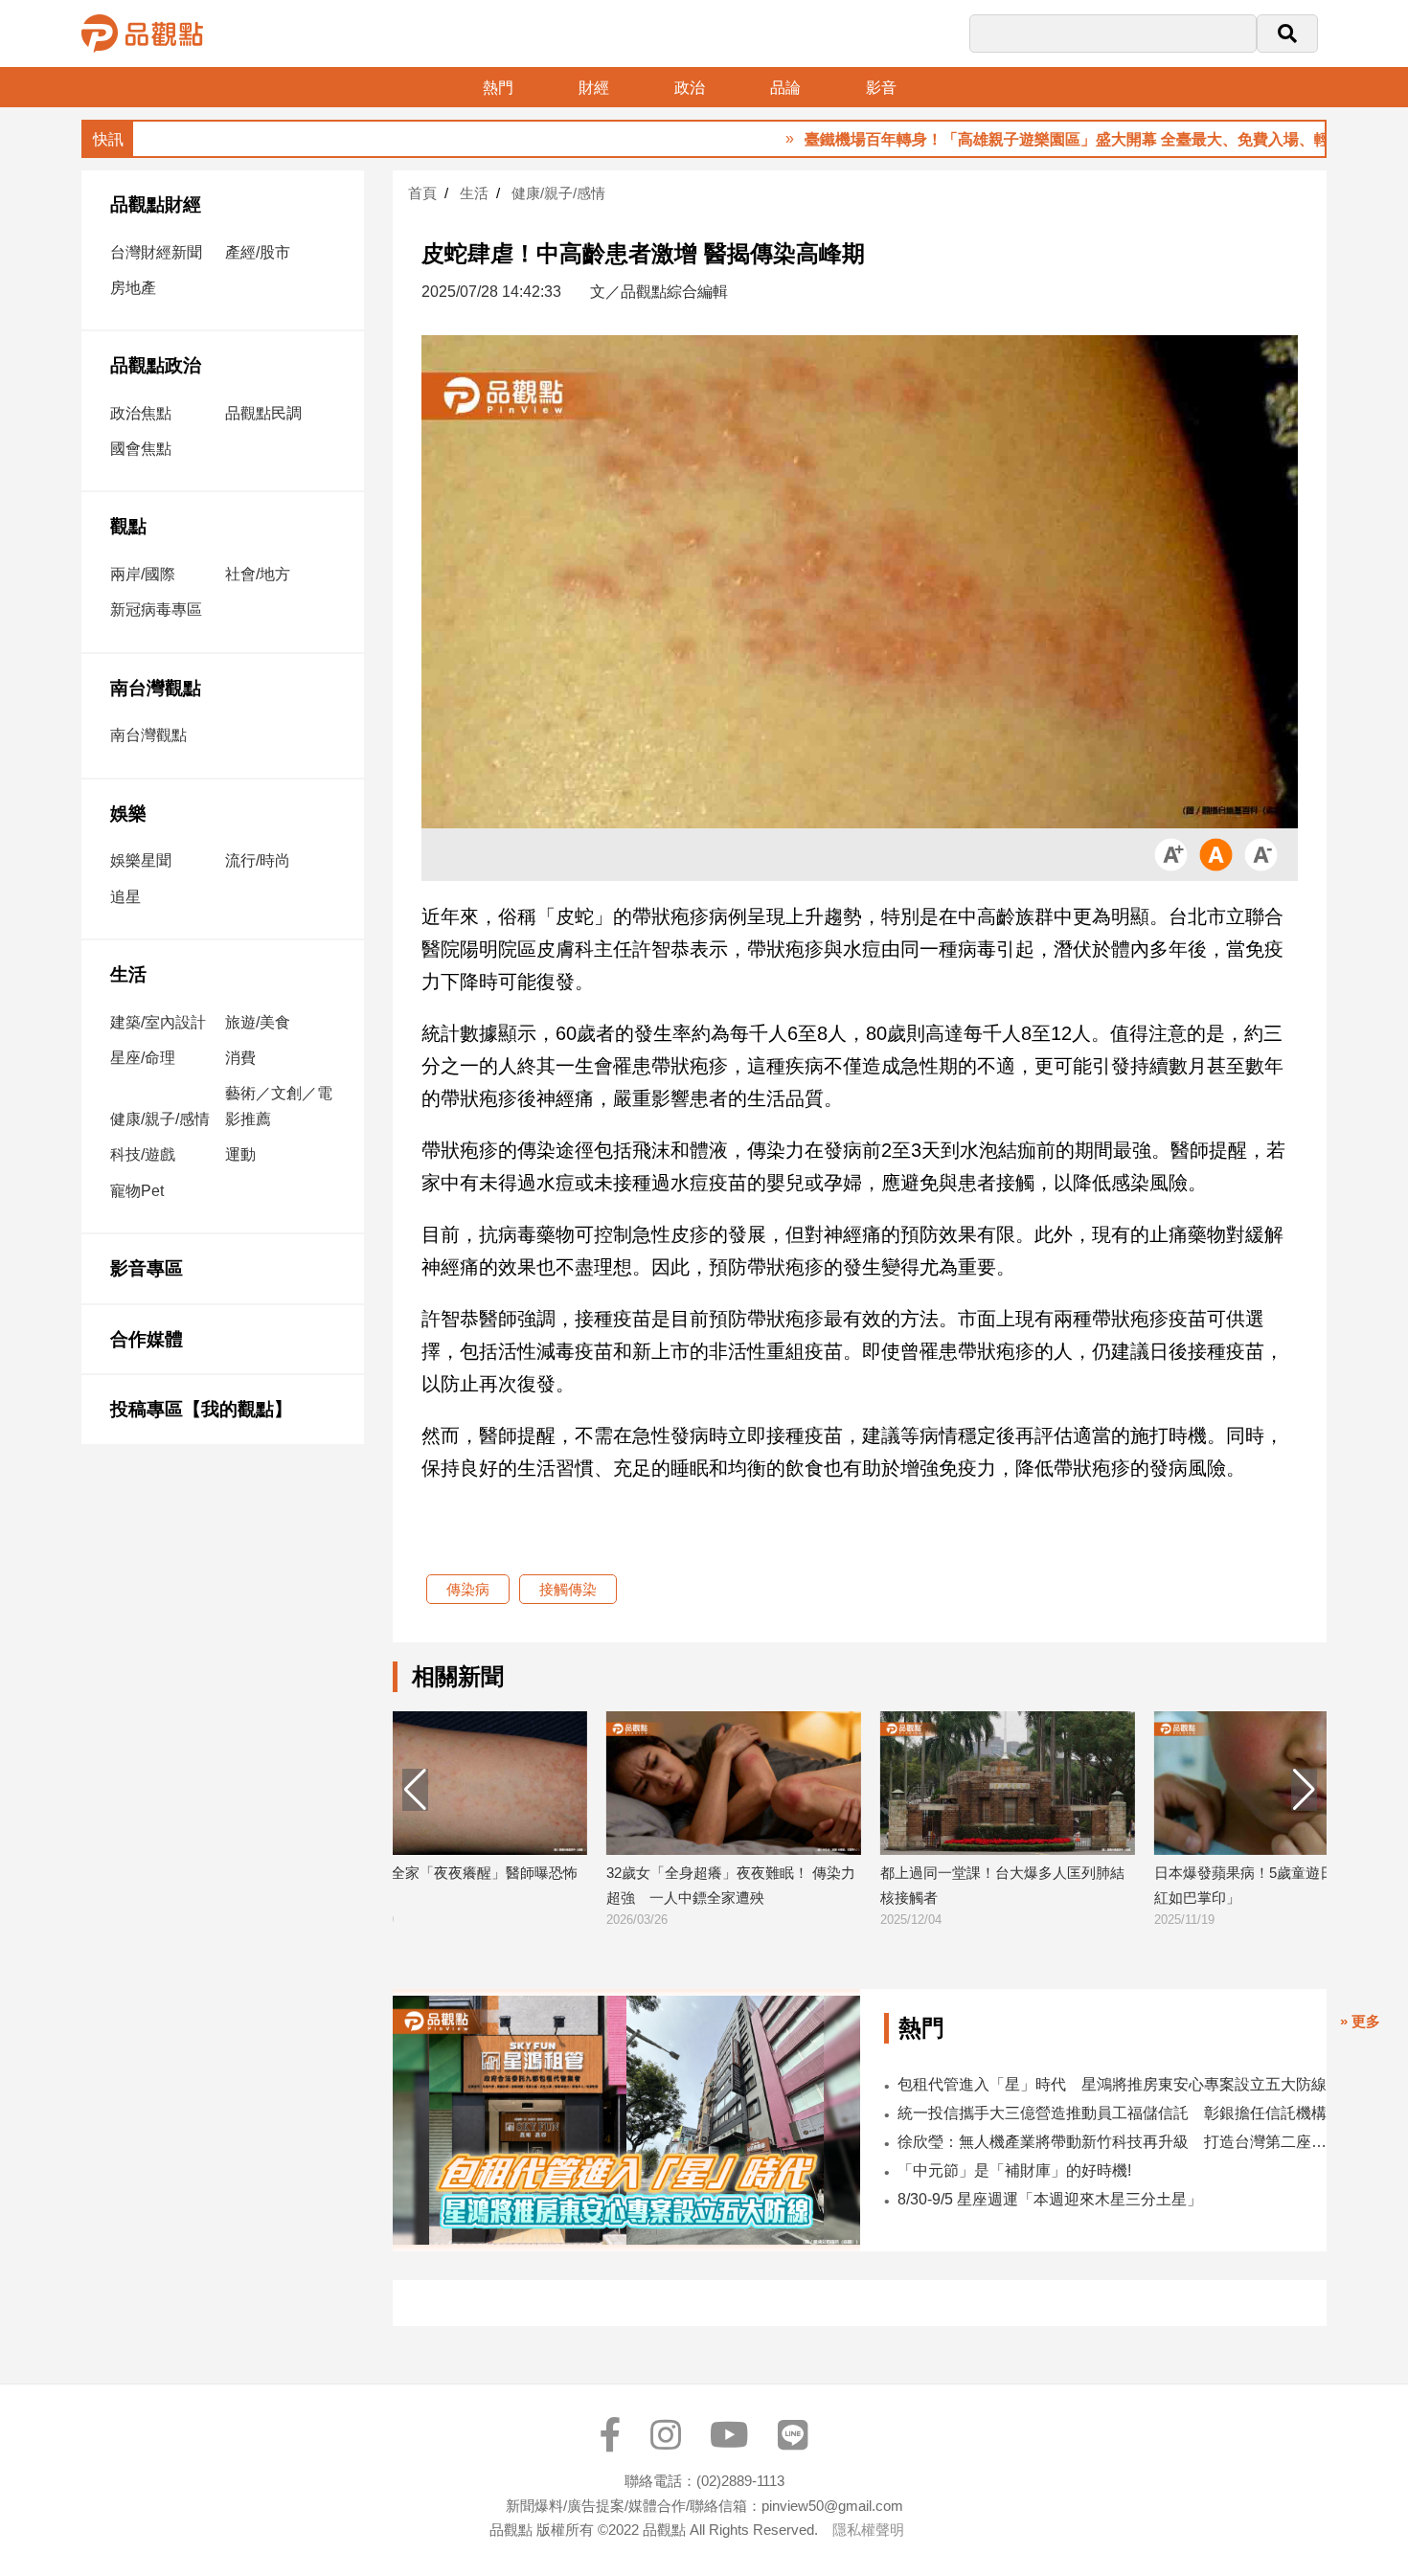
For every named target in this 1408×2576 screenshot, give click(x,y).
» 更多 (1360, 2021)
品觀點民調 (263, 413)
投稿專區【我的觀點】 (201, 1409)
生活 (128, 974)
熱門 (498, 88)
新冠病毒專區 (156, 610)
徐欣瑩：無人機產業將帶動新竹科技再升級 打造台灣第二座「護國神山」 (1113, 2142)
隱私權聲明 (868, 2530)
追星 (125, 897)
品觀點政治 (156, 365)
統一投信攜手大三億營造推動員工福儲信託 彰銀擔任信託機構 (1112, 2113)
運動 (240, 1154)
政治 (690, 88)
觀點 (128, 526)
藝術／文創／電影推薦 (279, 1106)
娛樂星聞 (141, 860)
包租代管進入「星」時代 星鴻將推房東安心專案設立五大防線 (1112, 2084)
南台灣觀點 (156, 688)
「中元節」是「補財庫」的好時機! (1014, 2170)
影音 (881, 88)
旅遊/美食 (258, 1022)
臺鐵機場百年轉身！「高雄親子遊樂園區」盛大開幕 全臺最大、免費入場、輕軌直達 (1014, 139)
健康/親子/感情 (160, 1119)
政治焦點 (141, 413)
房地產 (133, 288)
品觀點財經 (156, 204)
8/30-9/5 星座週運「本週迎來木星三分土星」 (1050, 2199)
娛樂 (128, 813)
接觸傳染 (568, 1589)
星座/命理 (143, 1058)
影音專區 (147, 1268)
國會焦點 (141, 449)
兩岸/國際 (143, 574)
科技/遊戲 (143, 1154)
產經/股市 (258, 252)
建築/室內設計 (158, 1022)
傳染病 (468, 1589)
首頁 (422, 193)
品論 (785, 88)
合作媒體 (147, 1339)
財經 (594, 88)
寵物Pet (137, 1191)
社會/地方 (258, 574)
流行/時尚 (258, 860)
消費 (240, 1058)
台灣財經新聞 (156, 252)
